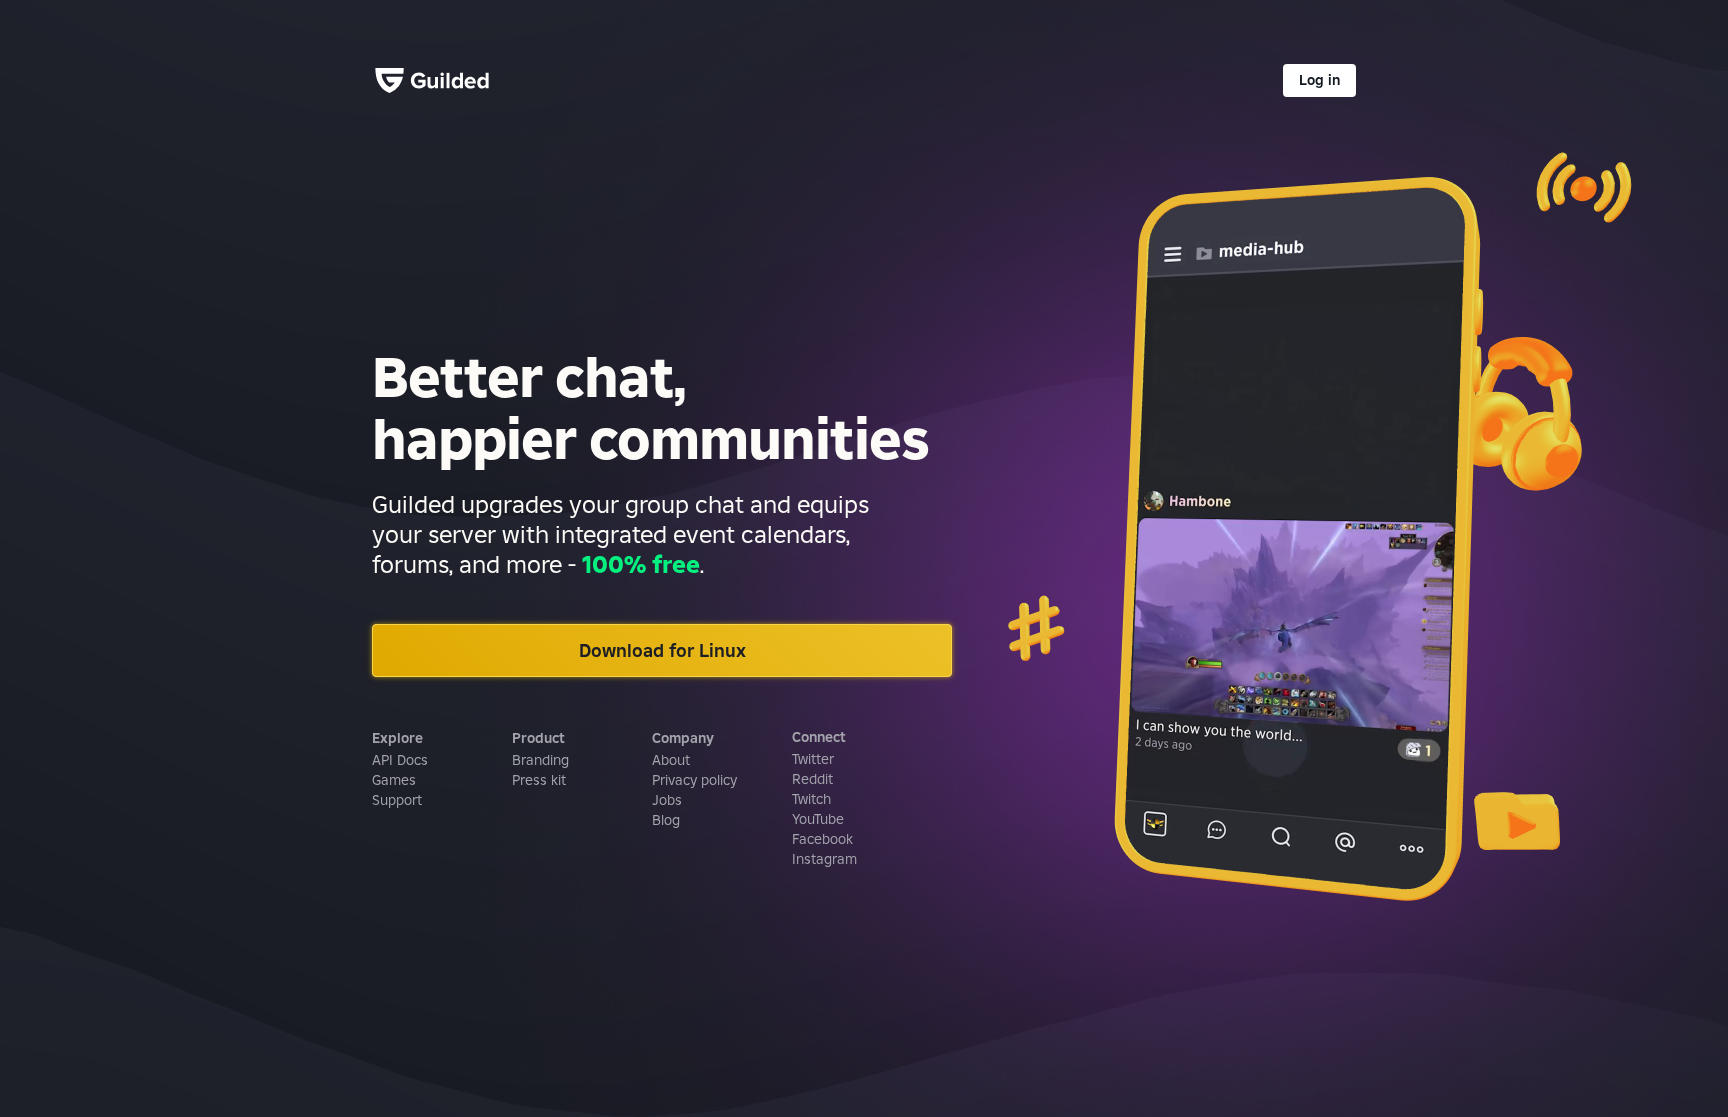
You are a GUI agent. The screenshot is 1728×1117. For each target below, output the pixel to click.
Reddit (812, 779)
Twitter (813, 759)
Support (397, 800)
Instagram (824, 859)
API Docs (400, 760)
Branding (540, 760)
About (671, 760)
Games (394, 780)
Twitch (811, 799)
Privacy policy (694, 780)
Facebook (822, 839)
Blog (666, 820)
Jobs (667, 800)
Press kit (539, 780)
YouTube (818, 819)
